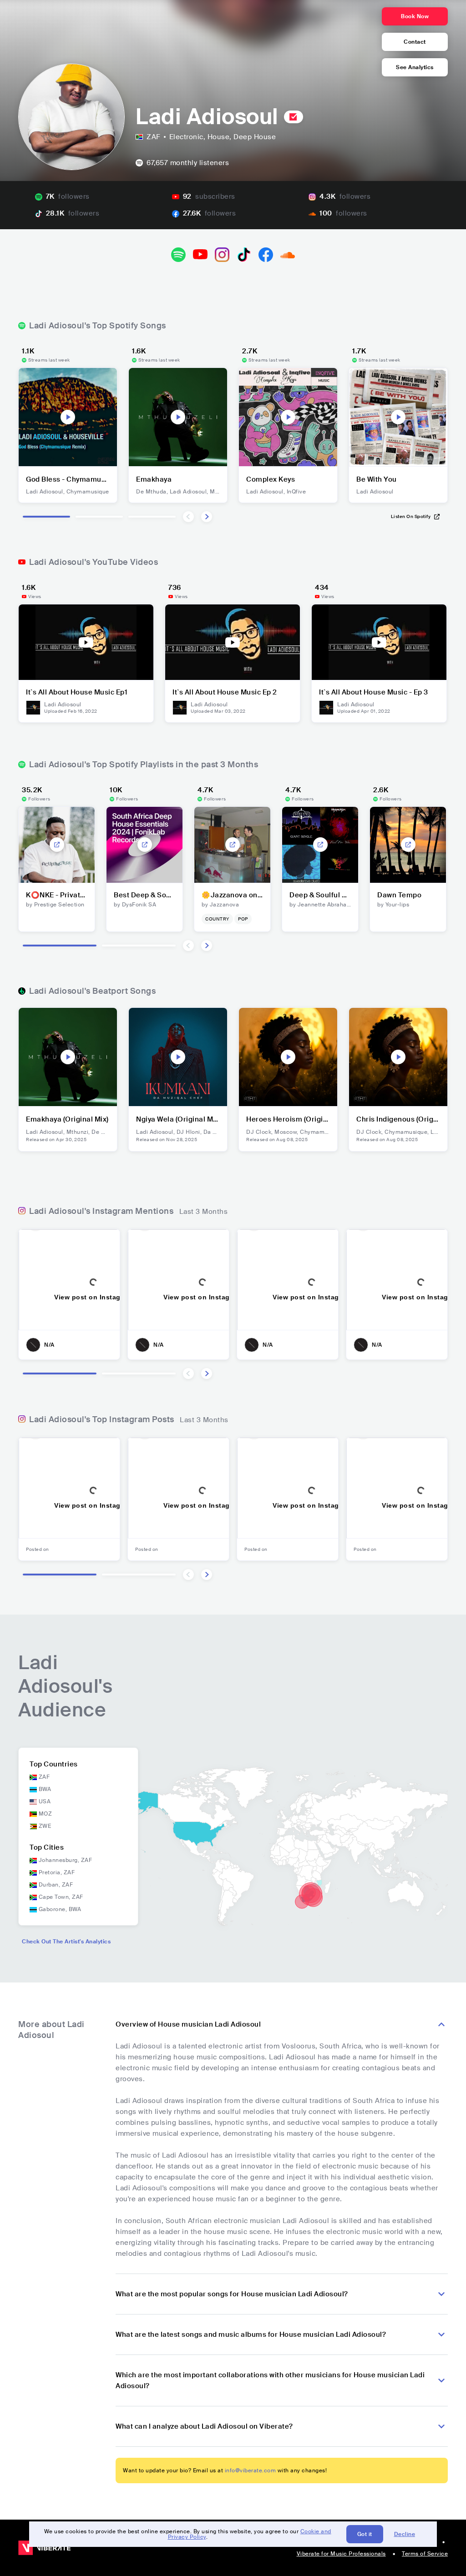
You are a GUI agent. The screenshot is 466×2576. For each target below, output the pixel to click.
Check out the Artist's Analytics (66, 1942)
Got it (365, 2534)
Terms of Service (425, 2554)
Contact (415, 42)
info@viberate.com (251, 2470)
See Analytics (415, 67)
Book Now (415, 16)
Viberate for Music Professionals (341, 2554)
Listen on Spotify (411, 516)
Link (57, 845)
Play (68, 417)
